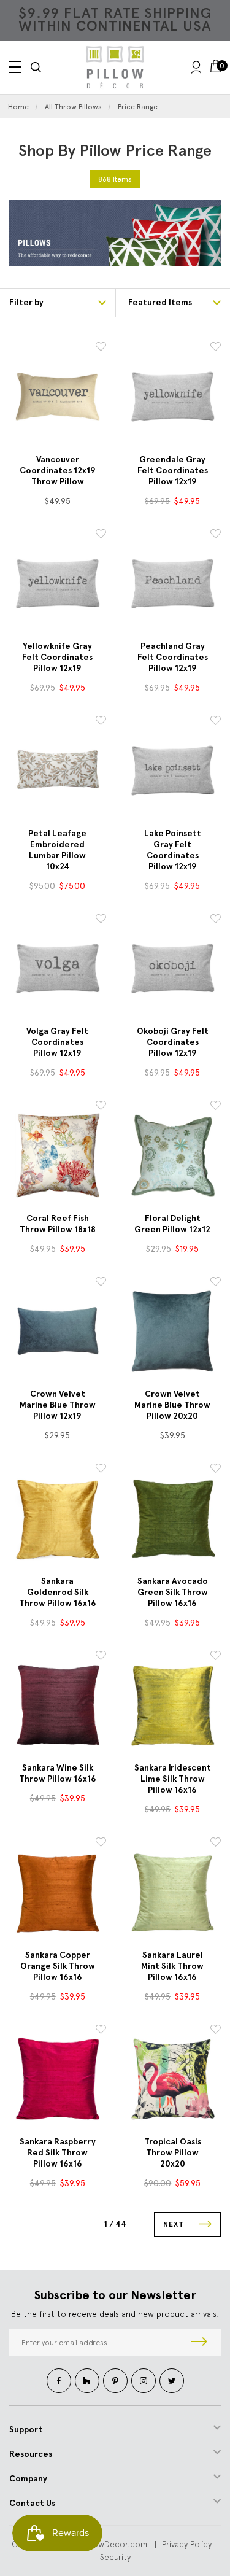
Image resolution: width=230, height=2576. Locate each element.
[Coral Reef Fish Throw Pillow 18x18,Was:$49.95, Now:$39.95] (58, 1155)
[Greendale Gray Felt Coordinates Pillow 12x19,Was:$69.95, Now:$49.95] (173, 397)
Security (115, 2557)
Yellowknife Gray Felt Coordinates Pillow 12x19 (57, 657)
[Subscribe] (199, 2343)
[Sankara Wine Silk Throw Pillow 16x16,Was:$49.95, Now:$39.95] (58, 1705)
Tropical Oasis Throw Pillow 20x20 (173, 2153)
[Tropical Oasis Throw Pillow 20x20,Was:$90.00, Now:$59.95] (173, 2079)
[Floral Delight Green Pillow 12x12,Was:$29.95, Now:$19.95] (173, 1155)
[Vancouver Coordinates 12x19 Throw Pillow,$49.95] (58, 397)
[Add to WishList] (101, 348)
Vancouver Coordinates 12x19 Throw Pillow (58, 471)
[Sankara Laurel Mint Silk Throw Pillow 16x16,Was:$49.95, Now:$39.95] (173, 1892)
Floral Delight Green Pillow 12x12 (172, 1224)
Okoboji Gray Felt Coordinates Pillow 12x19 (173, 1042)
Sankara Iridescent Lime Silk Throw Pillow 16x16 (173, 1779)
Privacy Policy (187, 2544)
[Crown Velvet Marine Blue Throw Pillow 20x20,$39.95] (173, 1332)
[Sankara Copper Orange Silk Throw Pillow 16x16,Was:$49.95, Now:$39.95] (58, 1892)
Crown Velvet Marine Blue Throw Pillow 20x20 (172, 1405)
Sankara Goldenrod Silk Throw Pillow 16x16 (58, 1592)
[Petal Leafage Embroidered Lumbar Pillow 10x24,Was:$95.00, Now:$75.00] (58, 770)
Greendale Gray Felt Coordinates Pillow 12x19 (173, 471)
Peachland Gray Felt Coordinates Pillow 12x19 (173, 657)
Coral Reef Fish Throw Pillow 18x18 (58, 1224)
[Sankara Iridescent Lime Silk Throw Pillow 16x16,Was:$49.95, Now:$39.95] (173, 1705)
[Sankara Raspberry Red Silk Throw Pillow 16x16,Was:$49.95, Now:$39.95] (58, 2079)
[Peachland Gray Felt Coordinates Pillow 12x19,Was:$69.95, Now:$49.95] (173, 584)
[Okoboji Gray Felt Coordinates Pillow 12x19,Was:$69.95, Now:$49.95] (173, 969)
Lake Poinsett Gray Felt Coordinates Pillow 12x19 (173, 850)
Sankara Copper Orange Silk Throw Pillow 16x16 (58, 1966)
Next (175, 2224)
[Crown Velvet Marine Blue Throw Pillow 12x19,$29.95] (58, 1332)
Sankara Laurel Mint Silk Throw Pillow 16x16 (172, 1966)
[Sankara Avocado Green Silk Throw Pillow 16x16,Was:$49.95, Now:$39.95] (173, 1518)
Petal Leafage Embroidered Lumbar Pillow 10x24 (57, 850)
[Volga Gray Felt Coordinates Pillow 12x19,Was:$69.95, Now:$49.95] (58, 969)
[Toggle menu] (15, 67)
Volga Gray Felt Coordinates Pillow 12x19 (57, 1042)
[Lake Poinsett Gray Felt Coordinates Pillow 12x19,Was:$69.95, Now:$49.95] (173, 770)
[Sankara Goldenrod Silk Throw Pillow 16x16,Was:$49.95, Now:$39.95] (58, 1518)
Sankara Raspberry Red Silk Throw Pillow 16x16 (58, 2153)
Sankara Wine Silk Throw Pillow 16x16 (58, 1773)
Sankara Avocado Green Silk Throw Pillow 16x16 (173, 1592)
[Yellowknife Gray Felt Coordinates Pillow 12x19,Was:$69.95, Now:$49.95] (58, 584)
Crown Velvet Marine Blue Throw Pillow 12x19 (58, 1405)
